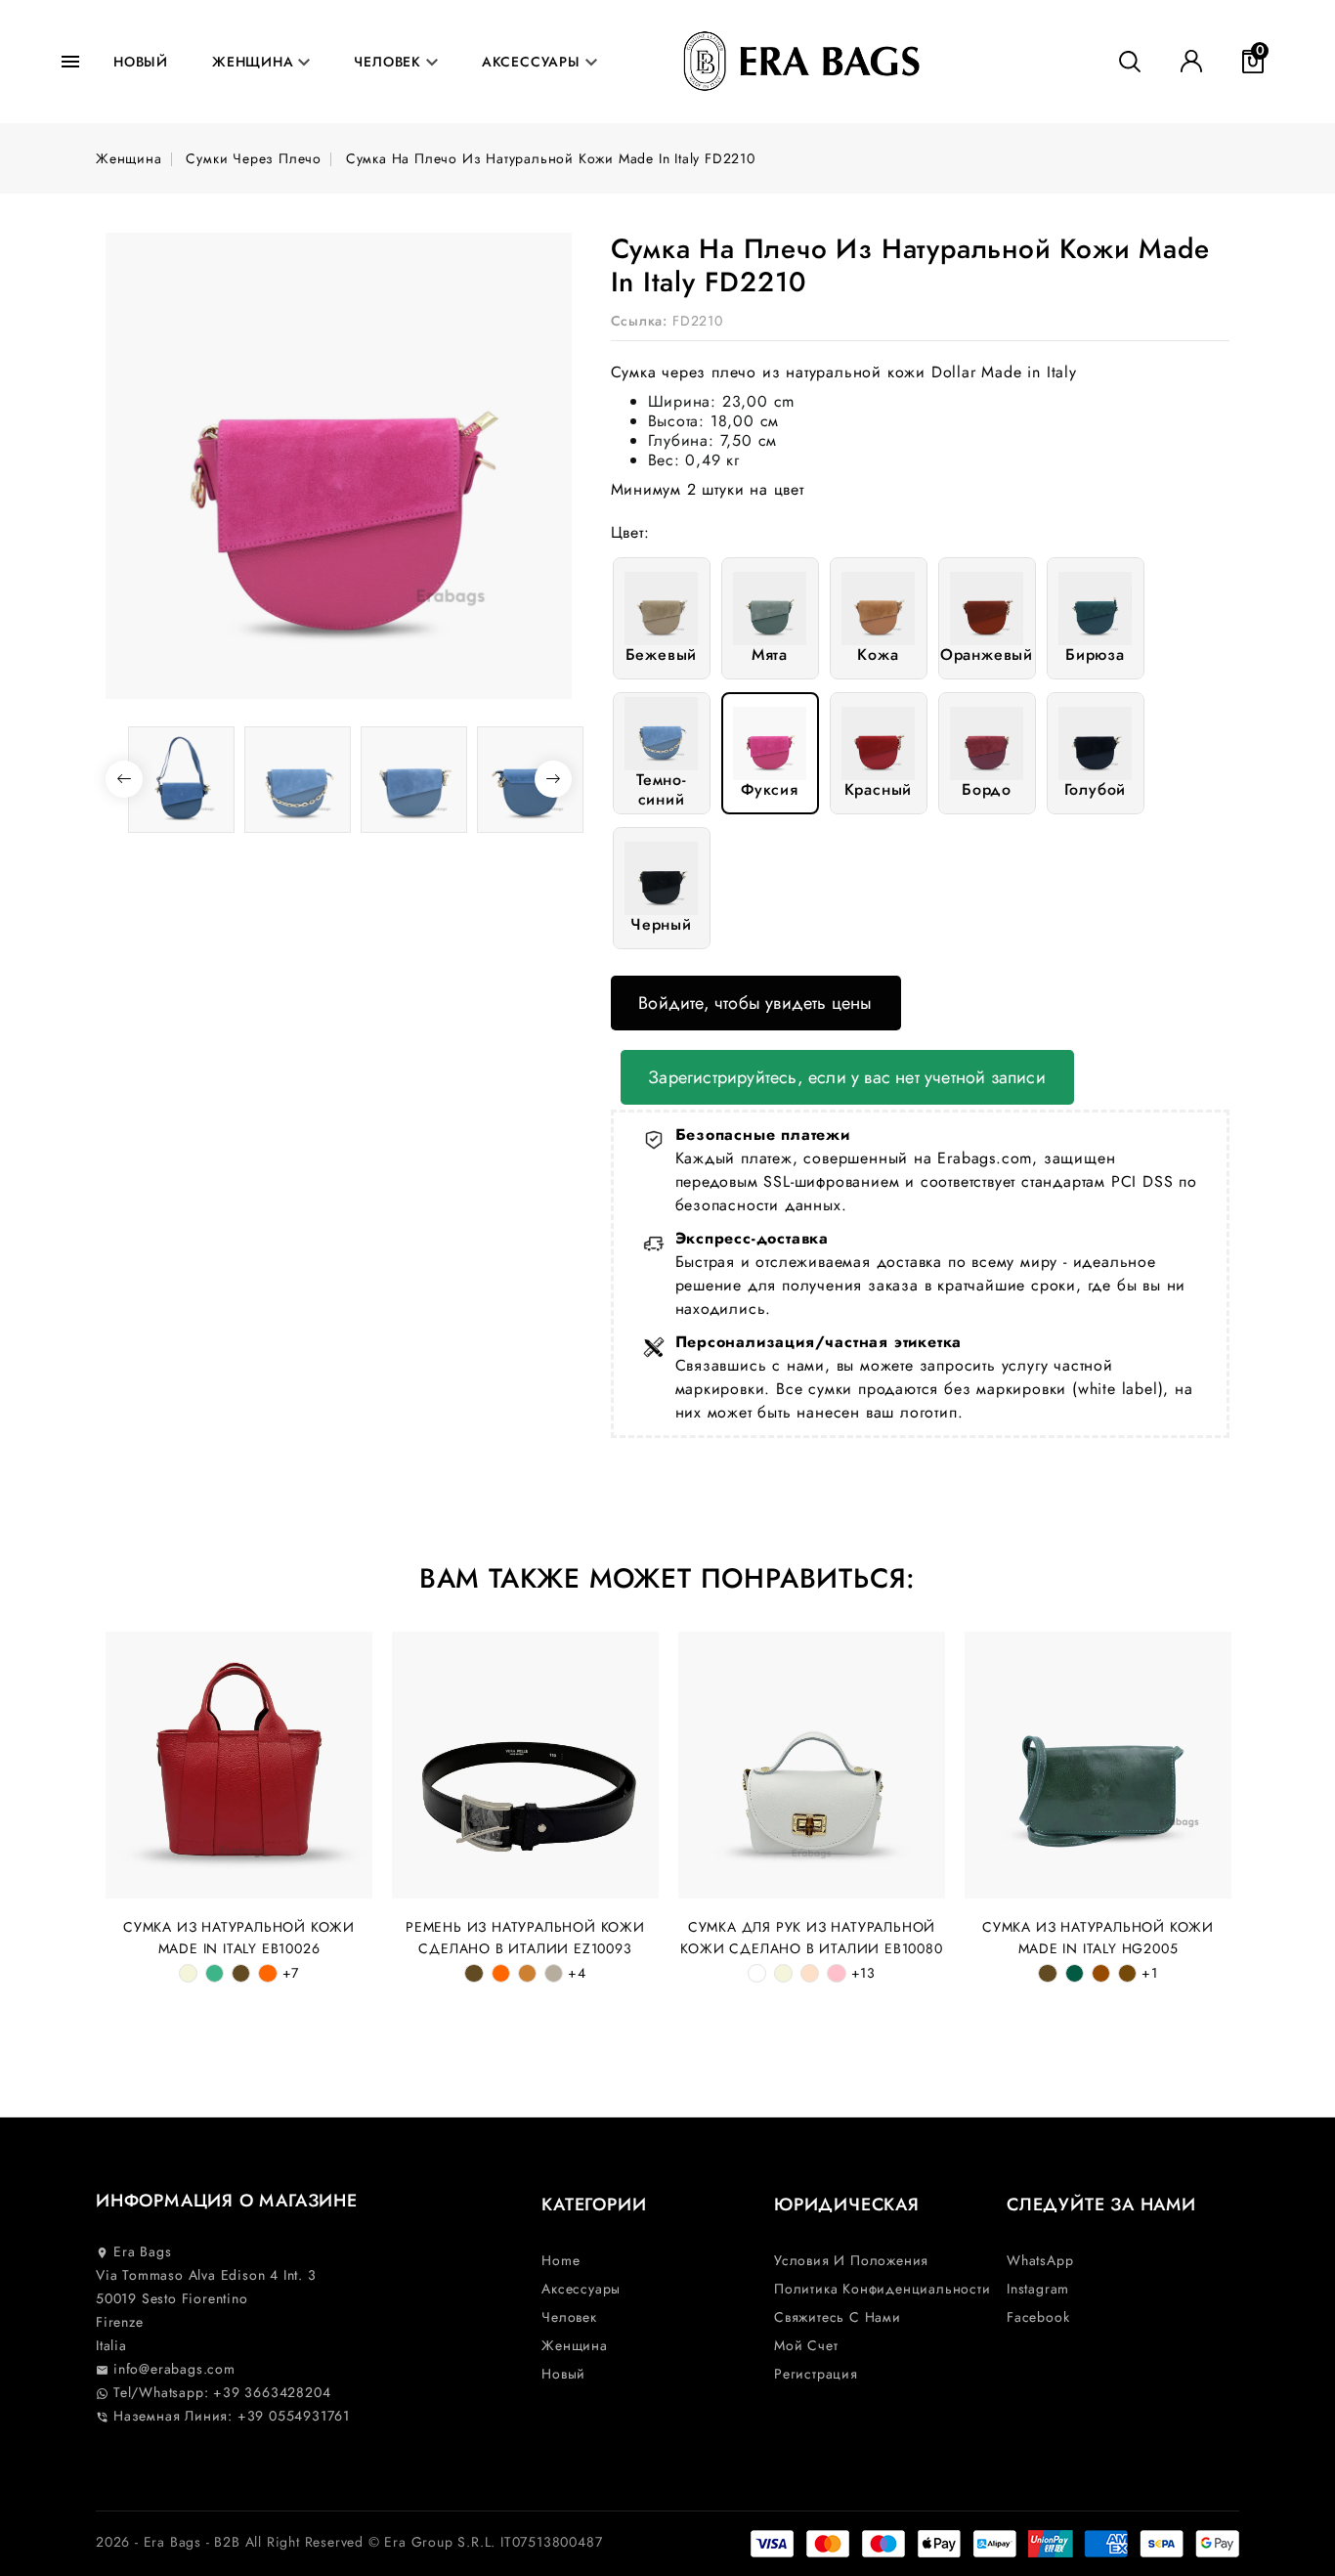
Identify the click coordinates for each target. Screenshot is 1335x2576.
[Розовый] (836, 1973)
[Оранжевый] (267, 1973)
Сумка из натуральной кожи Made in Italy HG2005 (1098, 1938)
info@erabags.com (166, 2369)
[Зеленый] (1075, 1973)
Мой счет (806, 2345)
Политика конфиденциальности (883, 2289)
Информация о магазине (227, 2201)
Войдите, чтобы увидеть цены (755, 1003)
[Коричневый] (1101, 1973)
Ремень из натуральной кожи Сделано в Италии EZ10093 (525, 1938)
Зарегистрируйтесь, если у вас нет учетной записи (847, 1077)
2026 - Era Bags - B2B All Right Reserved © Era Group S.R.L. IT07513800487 (349, 2542)
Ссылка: (640, 321)
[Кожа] (241, 1973)
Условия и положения (851, 2260)
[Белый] (757, 1973)
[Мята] (215, 1973)
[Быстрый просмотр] (347, 1657)
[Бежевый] (188, 1973)
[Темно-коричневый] (1127, 1973)
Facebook (1038, 2317)
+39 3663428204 (272, 2392)
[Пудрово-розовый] (810, 1973)
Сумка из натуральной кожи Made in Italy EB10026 (239, 1938)
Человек (389, 62)
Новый (141, 62)
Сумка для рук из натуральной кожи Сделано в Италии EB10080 (811, 1938)
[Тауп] (554, 1973)
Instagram (1038, 2289)
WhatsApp (1040, 2260)
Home (560, 2260)
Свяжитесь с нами (838, 2317)
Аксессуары (534, 62)
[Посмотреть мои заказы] (1191, 62)
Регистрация (816, 2374)
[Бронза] (527, 1973)
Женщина (255, 62)
